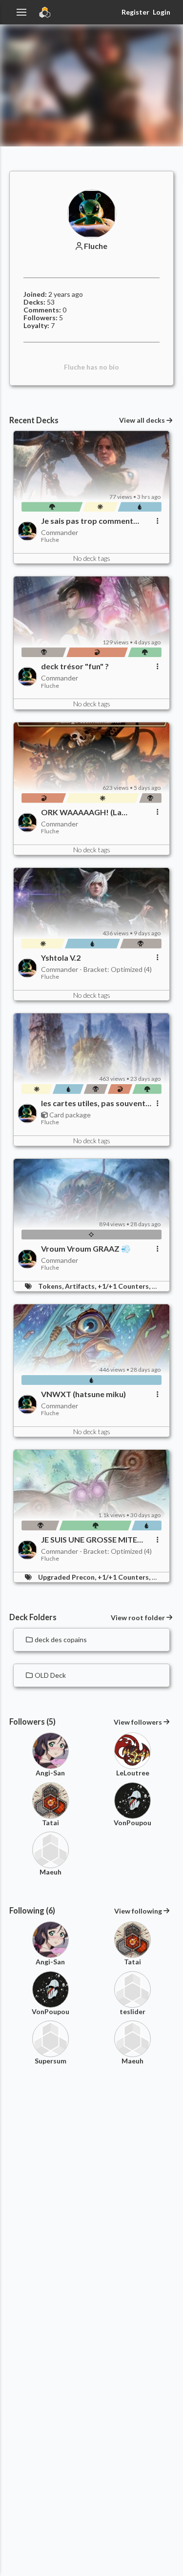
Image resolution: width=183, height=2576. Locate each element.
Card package (69, 1115)
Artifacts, (81, 1286)
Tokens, (51, 1286)
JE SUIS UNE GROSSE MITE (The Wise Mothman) (89, 1540)
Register (135, 12)
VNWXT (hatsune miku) (83, 1394)
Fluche (96, 246)
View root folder (138, 1618)
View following (138, 1911)
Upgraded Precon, (68, 1577)
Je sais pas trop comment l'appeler (87, 521)
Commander (60, 532)
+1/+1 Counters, (125, 1286)
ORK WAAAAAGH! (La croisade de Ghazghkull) (84, 812)
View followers (138, 1722)
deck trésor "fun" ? (75, 666)
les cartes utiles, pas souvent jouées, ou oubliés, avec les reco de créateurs (93, 1103)
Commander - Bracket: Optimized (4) (96, 969)
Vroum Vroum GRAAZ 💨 (86, 1249)
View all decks (142, 420)
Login (162, 12)
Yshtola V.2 (61, 958)
